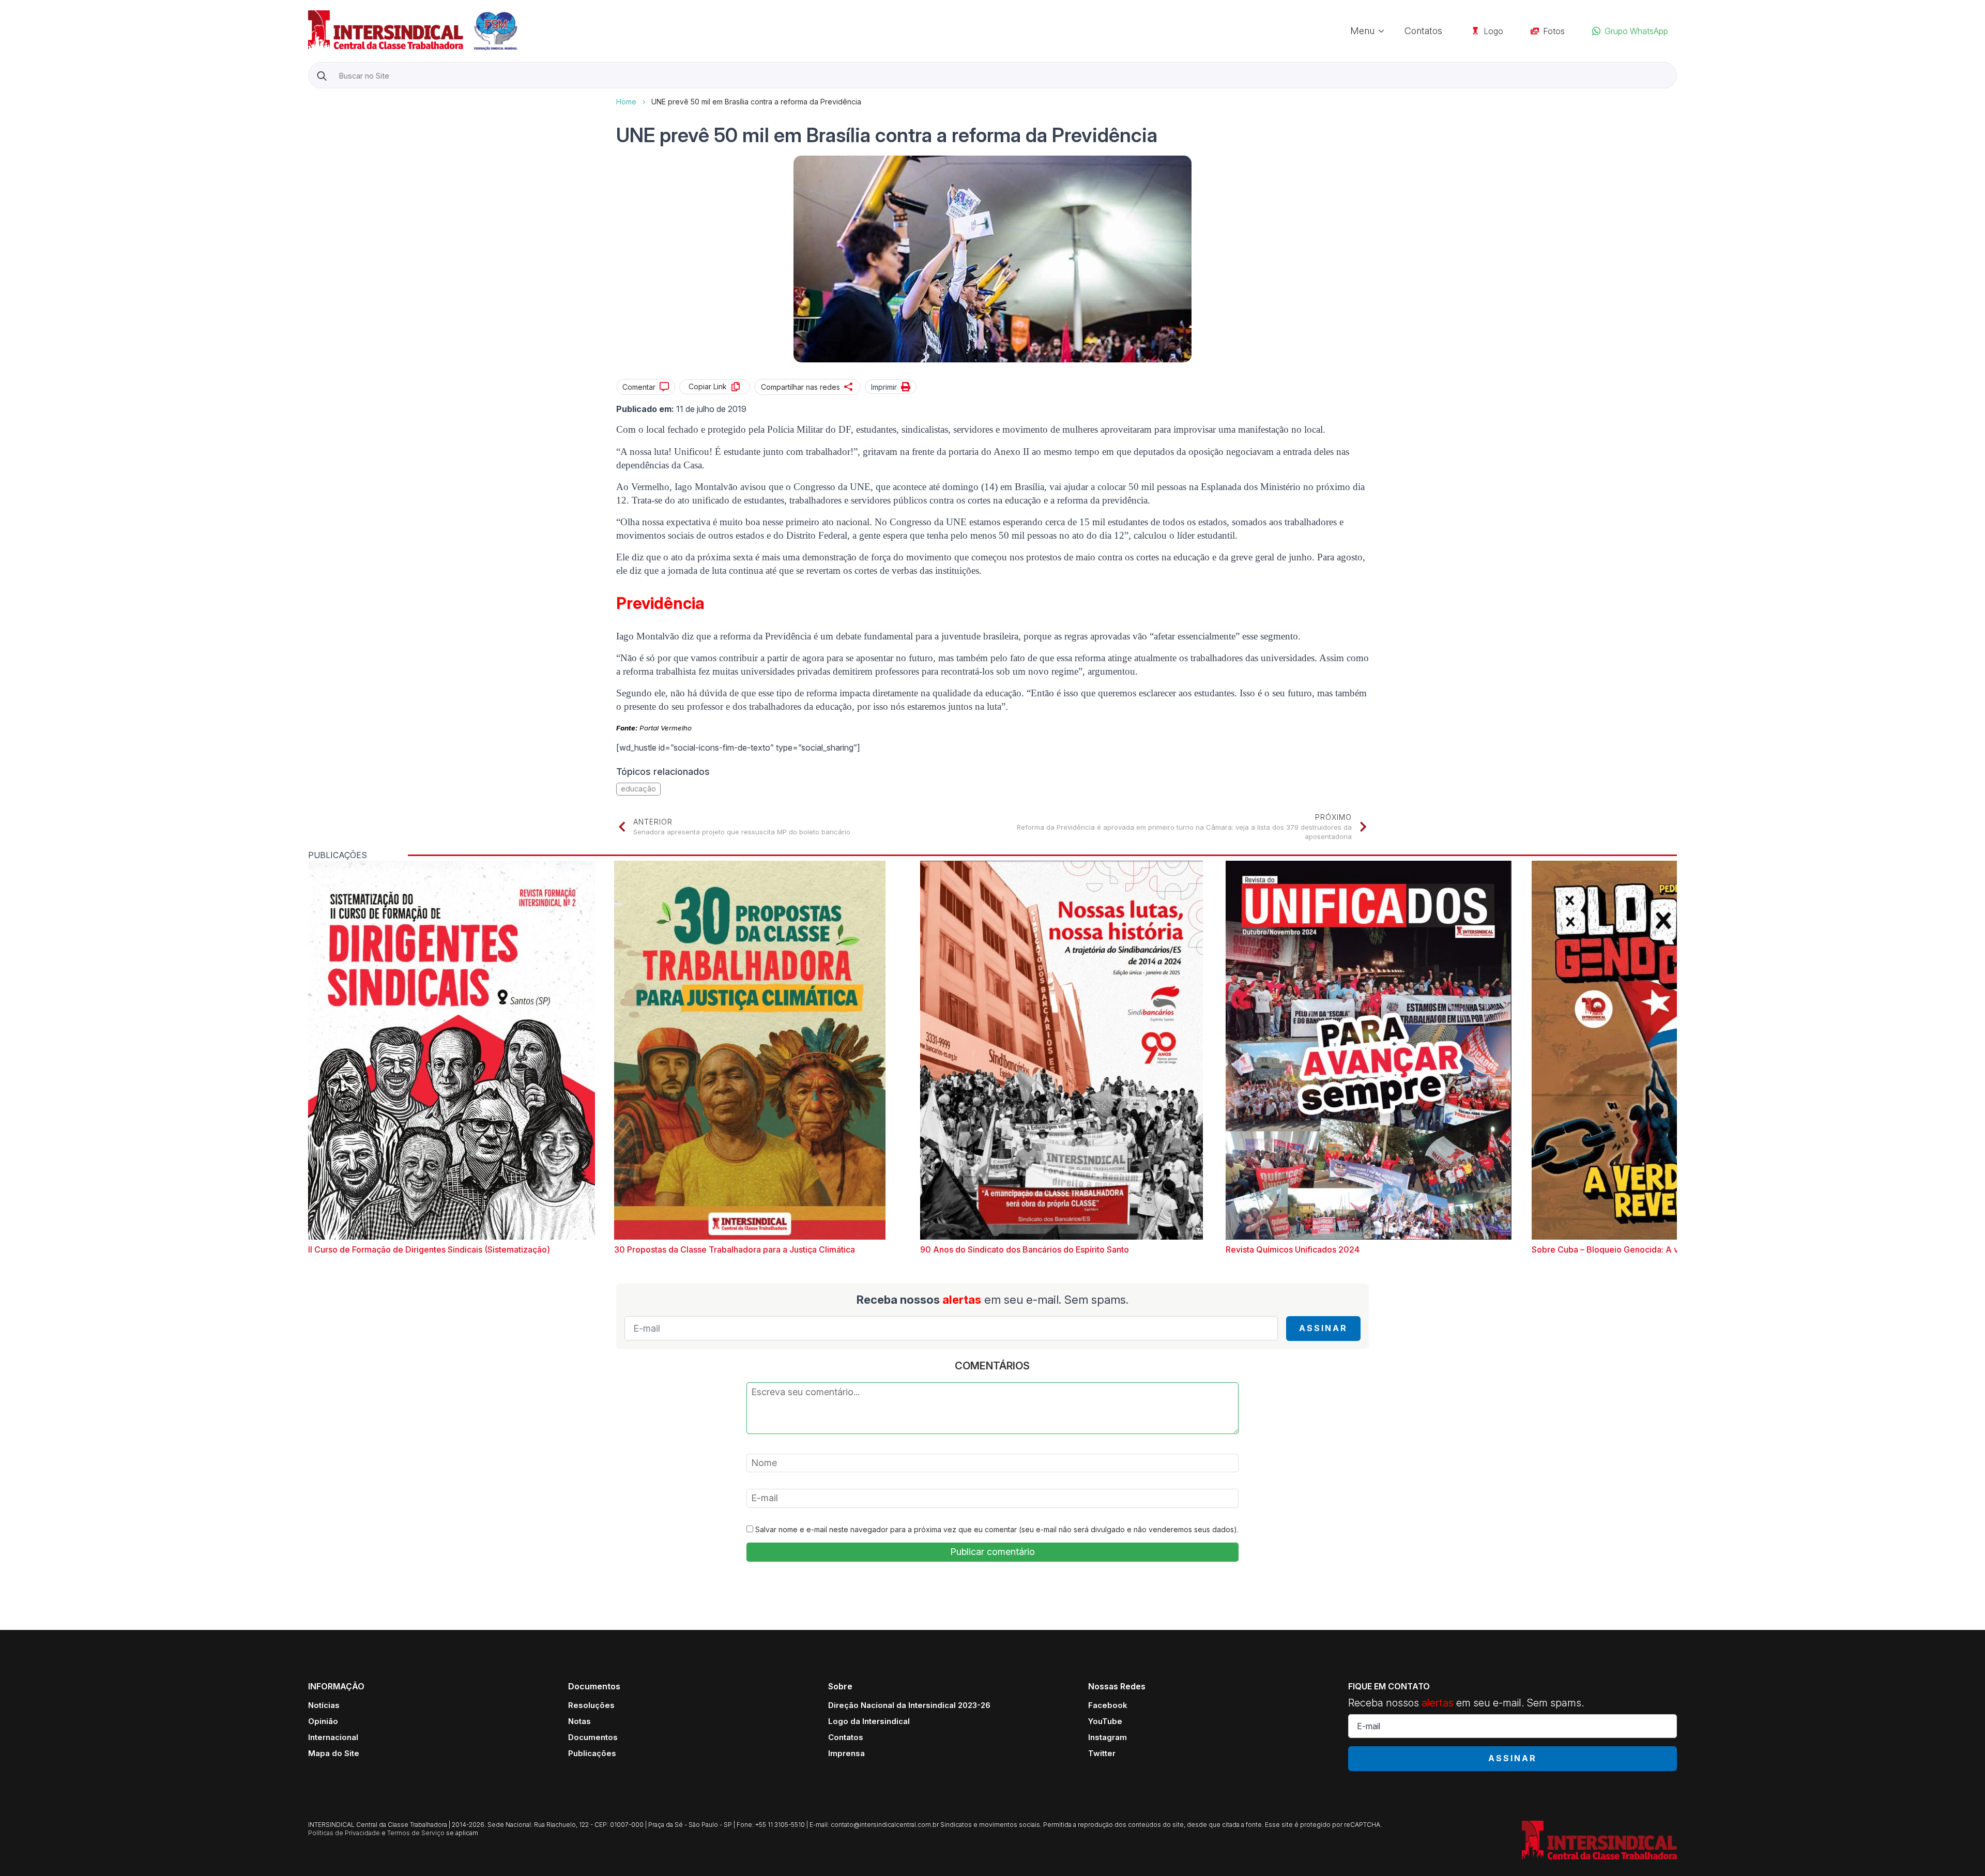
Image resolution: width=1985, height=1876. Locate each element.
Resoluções (591, 1705)
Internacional (333, 1737)
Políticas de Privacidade (344, 1833)
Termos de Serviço (416, 1833)
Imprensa (846, 1753)
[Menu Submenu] (1384, 31)
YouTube (1105, 1721)
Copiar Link (708, 386)
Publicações (592, 1753)
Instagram (1108, 1737)
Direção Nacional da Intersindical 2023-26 (909, 1705)
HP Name (309, 97)
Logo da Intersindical (869, 1721)
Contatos (1423, 31)
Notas (579, 1721)
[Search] (322, 76)
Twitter (1102, 1753)
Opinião (323, 1721)
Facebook (1108, 1705)
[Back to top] (1959, 1850)
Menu (1362, 31)
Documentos (593, 1737)
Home (626, 102)
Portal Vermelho (666, 728)
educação (638, 789)
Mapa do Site (334, 1753)
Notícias (324, 1705)
